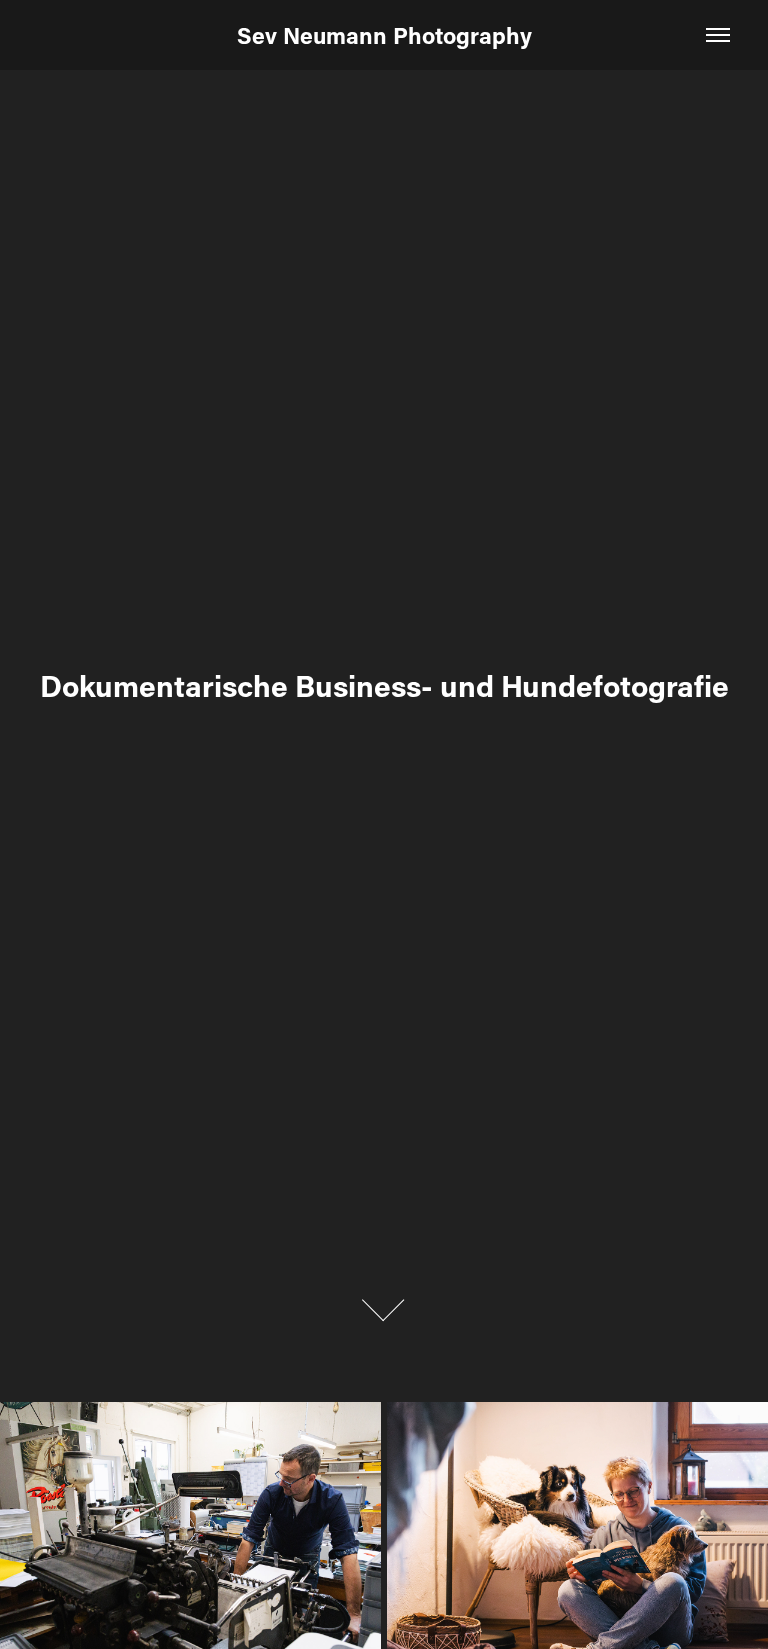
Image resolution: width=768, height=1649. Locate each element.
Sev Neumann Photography (384, 35)
